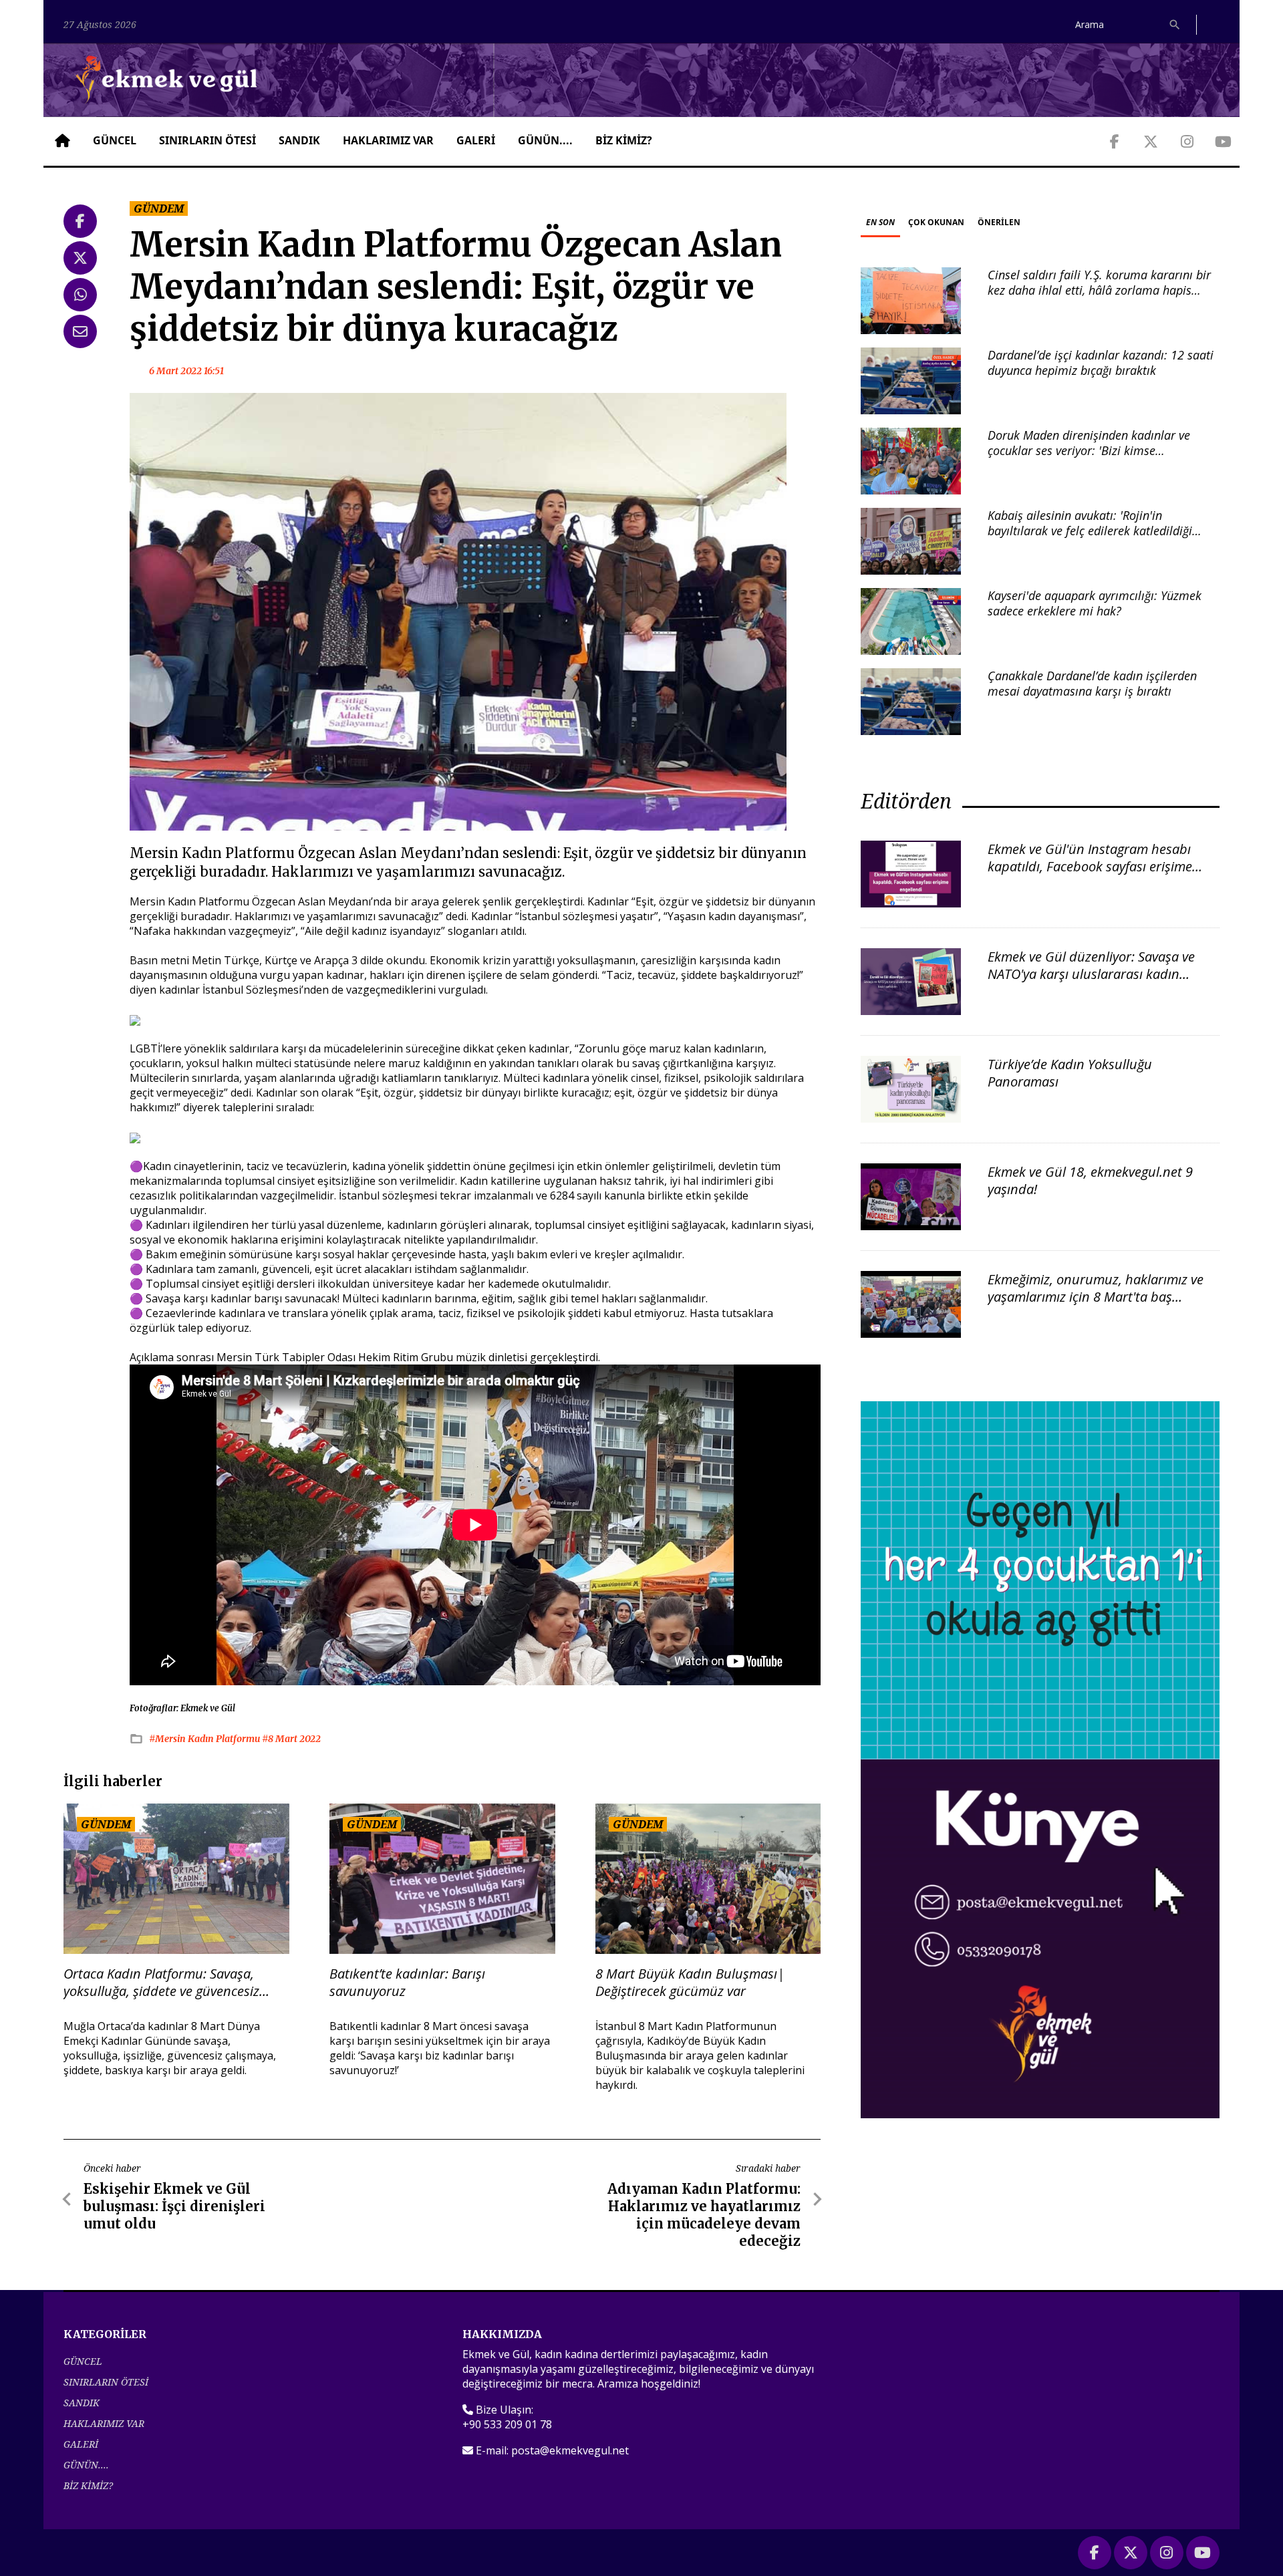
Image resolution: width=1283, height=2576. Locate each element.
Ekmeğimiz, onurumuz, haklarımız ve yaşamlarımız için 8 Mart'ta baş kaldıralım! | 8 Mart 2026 (1096, 1297)
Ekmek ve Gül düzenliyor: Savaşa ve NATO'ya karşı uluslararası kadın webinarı (1091, 974)
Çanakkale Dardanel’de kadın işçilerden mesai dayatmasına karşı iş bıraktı (1092, 683)
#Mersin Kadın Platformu (205, 1739)
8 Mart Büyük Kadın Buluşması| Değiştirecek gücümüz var (690, 1983)
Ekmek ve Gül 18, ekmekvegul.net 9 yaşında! (1090, 1180)
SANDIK (299, 140)
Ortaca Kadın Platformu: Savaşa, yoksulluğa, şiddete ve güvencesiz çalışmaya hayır (161, 1983)
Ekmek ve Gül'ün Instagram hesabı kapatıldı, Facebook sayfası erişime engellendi (1090, 866)
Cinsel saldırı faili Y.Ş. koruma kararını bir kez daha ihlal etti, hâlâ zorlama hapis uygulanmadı (1099, 290)
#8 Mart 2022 (291, 1739)
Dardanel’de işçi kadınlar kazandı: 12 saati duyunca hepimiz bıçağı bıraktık (1101, 363)
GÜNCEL (115, 140)
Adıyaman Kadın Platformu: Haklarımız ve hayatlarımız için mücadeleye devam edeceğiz (704, 2215)
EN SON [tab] (880, 222)
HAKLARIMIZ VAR (388, 140)
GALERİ (476, 140)
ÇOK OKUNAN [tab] (936, 222)
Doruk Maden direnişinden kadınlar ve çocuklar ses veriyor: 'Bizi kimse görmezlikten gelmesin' (1089, 451)
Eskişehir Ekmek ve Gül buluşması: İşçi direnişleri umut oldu (174, 2206)
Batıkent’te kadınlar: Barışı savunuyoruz (407, 1983)
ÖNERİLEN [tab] (999, 222)
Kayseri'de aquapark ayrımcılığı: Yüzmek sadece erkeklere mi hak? (1095, 603)
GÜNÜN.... (545, 140)
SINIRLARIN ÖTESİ (207, 140)
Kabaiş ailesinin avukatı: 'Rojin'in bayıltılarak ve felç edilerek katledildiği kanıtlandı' (1090, 531)
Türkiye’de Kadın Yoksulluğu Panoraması (1070, 1073)
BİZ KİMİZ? (624, 140)
